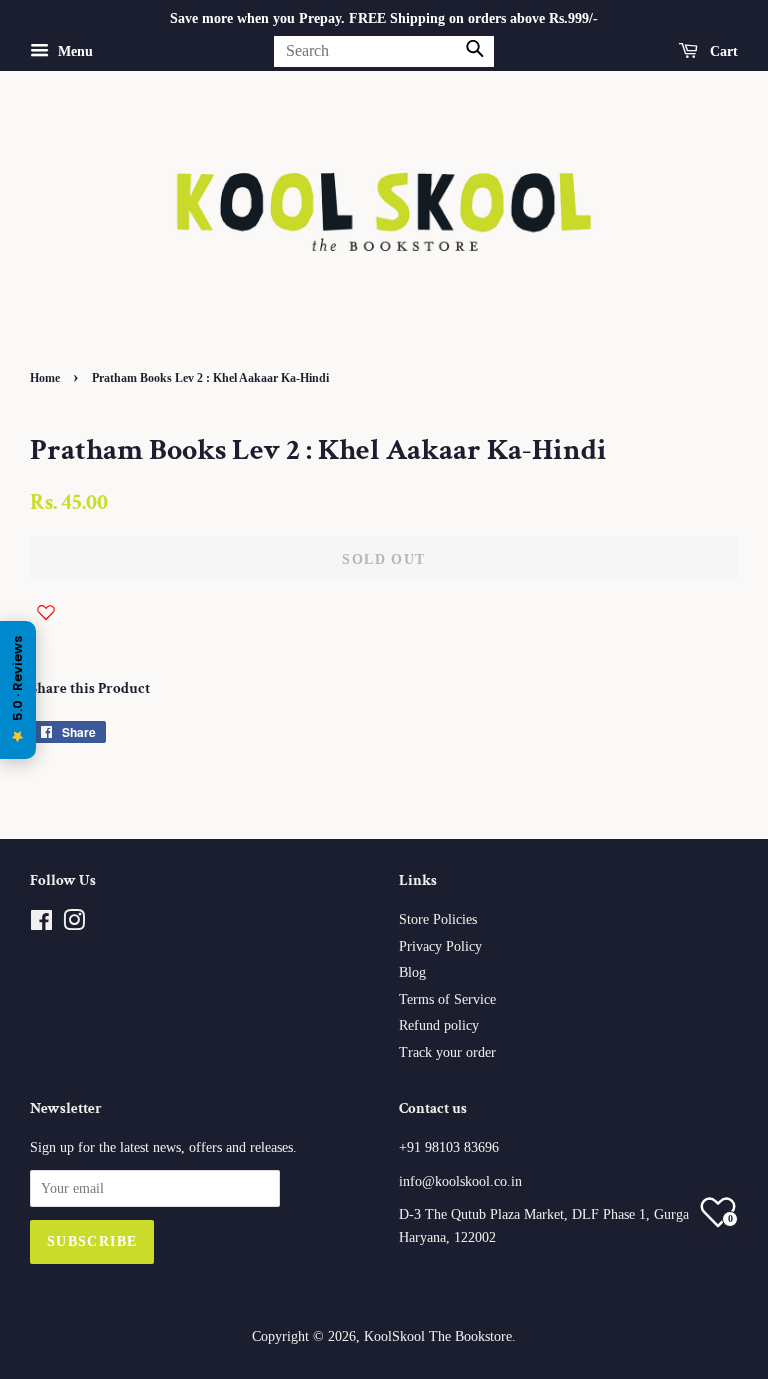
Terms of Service (447, 999)
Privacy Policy (440, 946)
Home (45, 378)
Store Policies (438, 919)
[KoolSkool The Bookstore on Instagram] (74, 924)
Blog (412, 972)
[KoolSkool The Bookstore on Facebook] (41, 924)
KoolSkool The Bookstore (438, 1336)
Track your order (447, 1052)
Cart (722, 51)
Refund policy (439, 1025)
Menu (73, 51)
